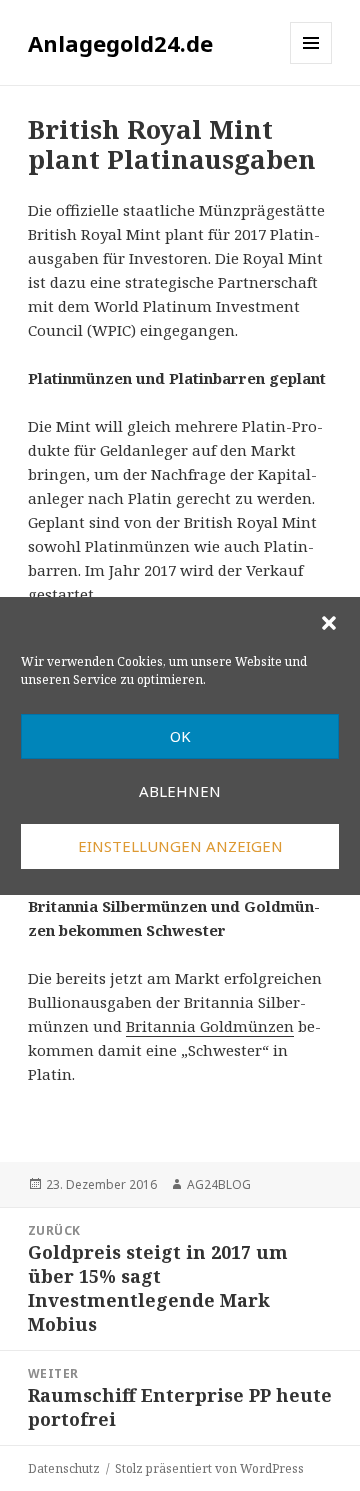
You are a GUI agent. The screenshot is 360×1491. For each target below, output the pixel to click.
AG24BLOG (219, 1184)
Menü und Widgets (311, 63)
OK (180, 736)
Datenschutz (64, 1468)
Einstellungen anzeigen (180, 846)
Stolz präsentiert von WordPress (209, 1468)
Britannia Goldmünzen (210, 1026)
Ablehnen (180, 791)
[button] (329, 623)
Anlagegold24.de (120, 43)
